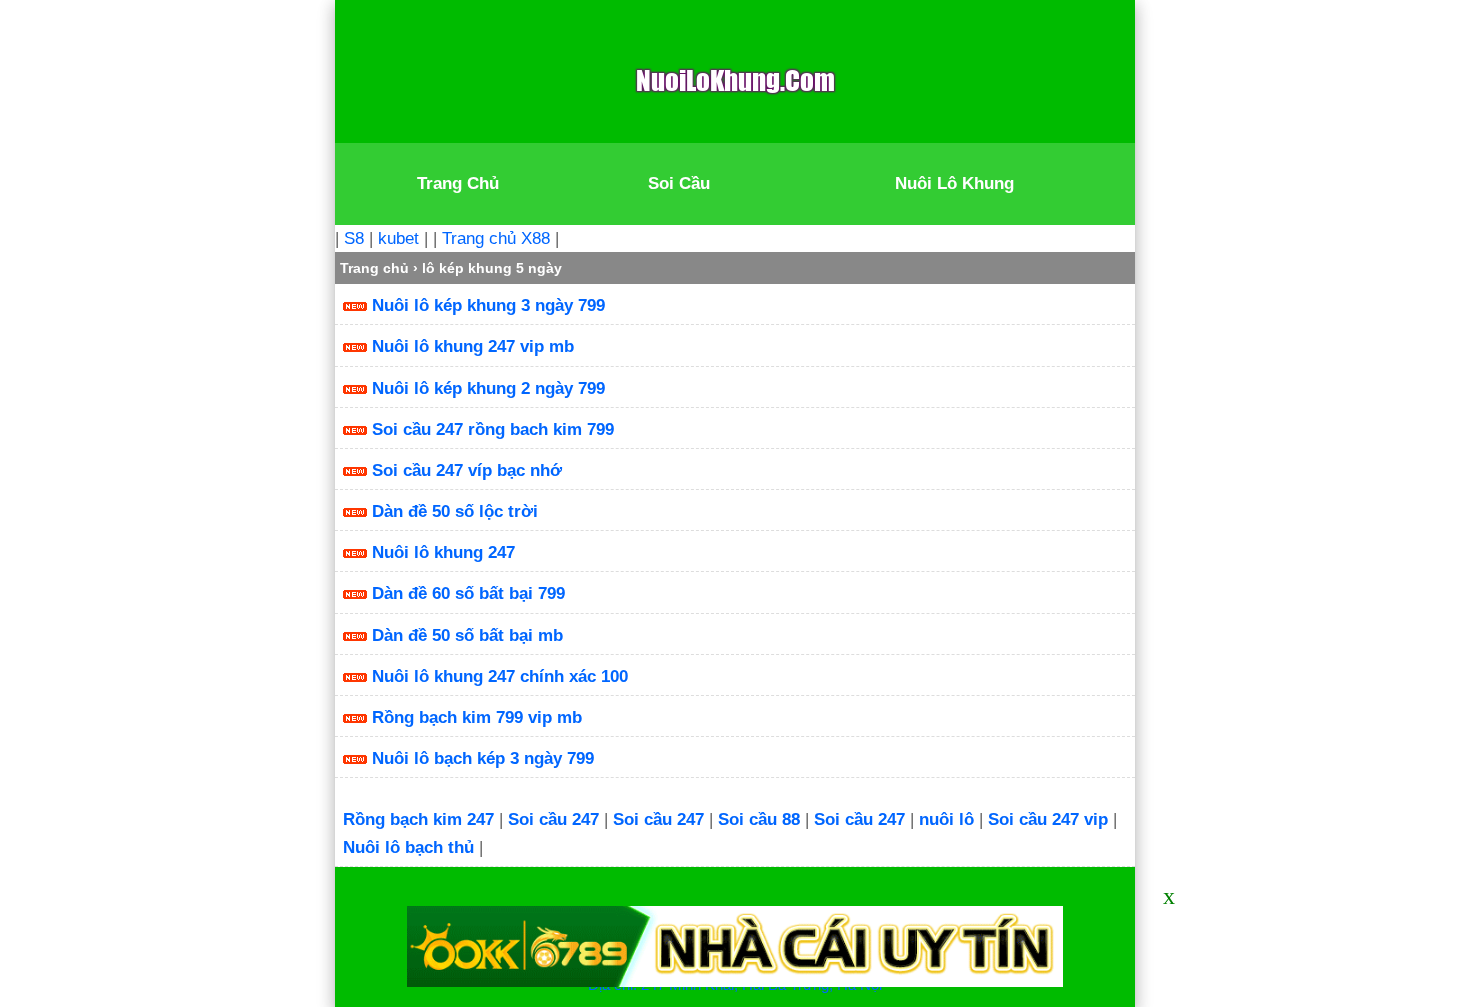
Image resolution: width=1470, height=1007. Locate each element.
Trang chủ (374, 268)
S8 (354, 238)
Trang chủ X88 (496, 238)
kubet (398, 238)
